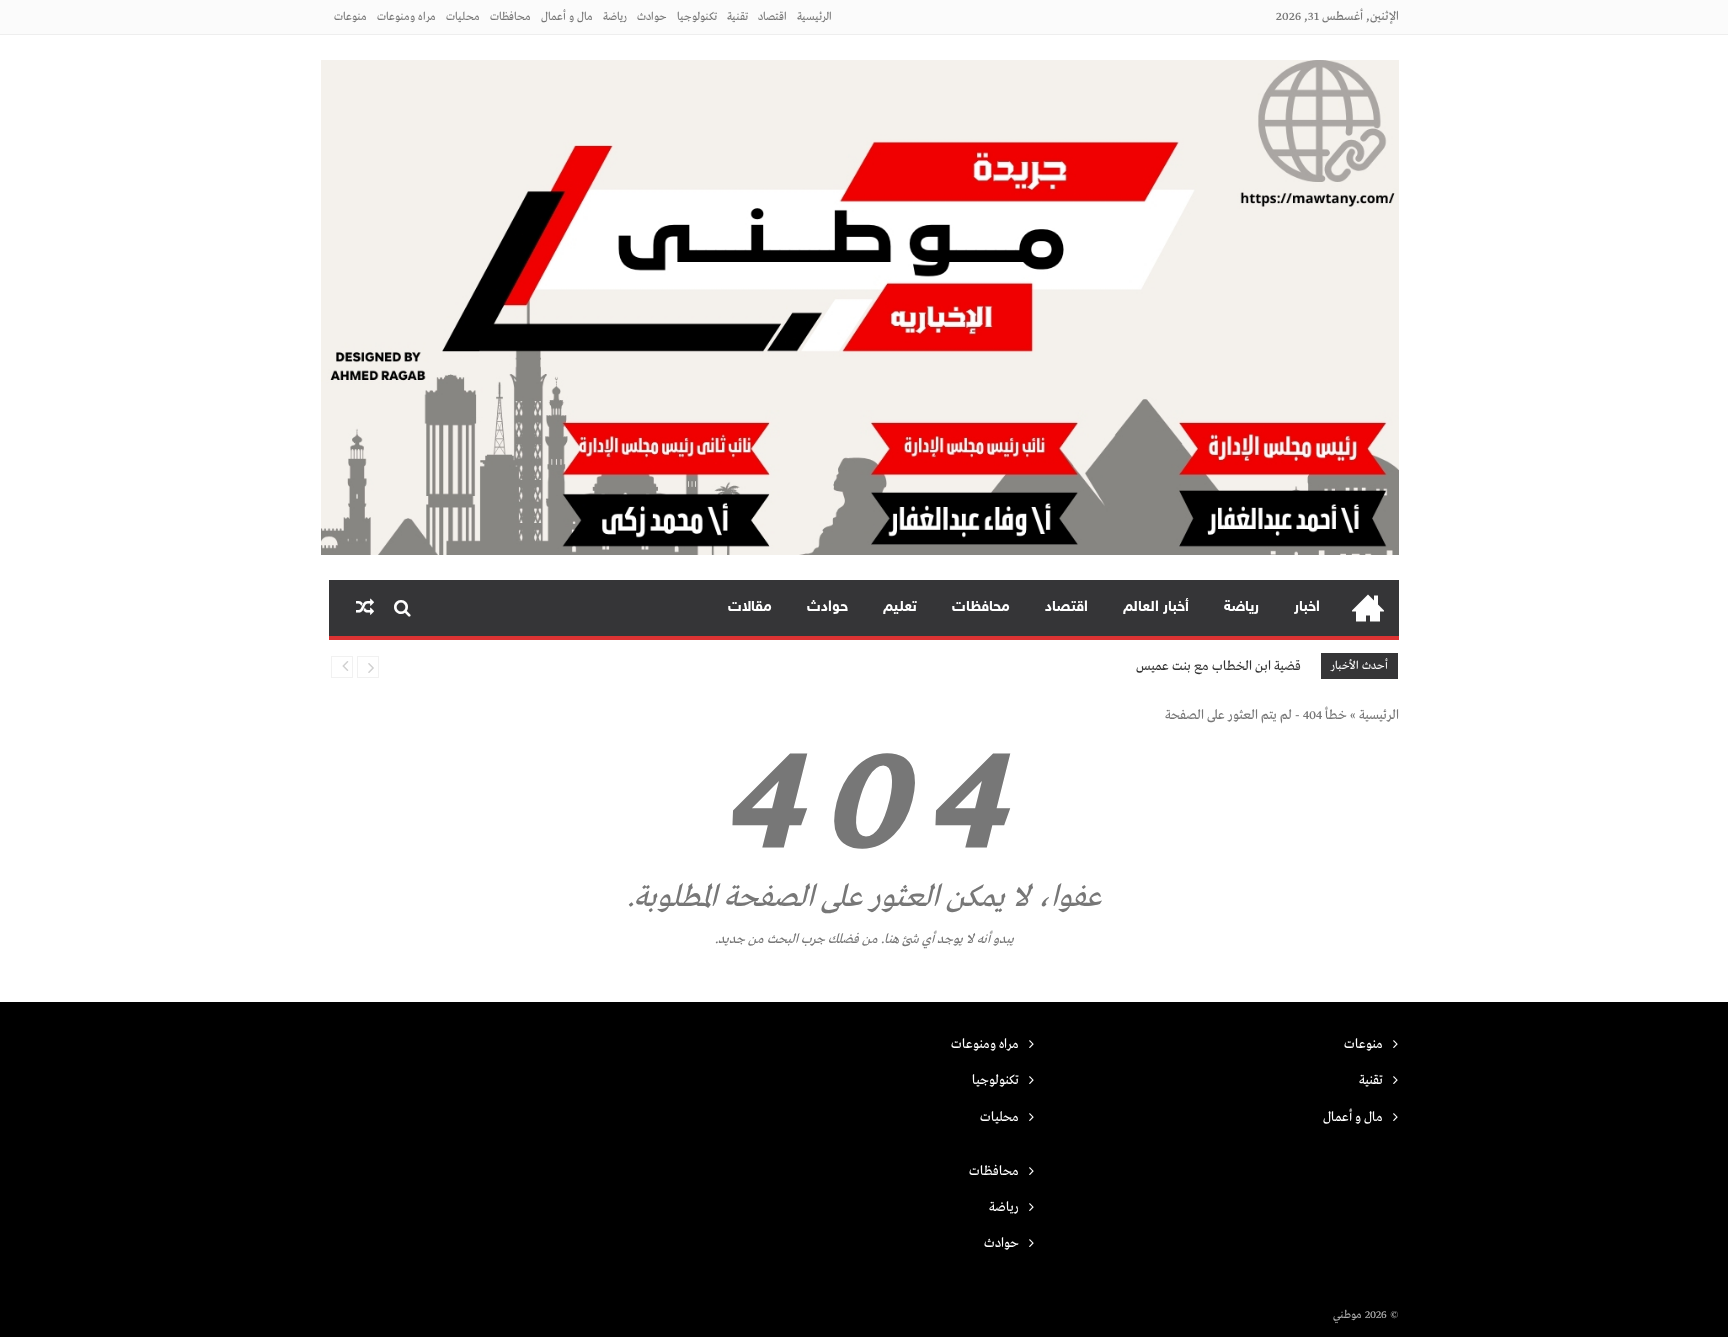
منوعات (350, 17)
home (1368, 608)
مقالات (750, 607)
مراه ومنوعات (406, 17)
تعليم (900, 607)
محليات (463, 17)
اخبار (1307, 607)
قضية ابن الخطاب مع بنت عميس (1218, 666)
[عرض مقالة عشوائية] (365, 608)
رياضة (615, 17)
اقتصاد (772, 17)
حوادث (652, 17)
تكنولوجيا (697, 17)
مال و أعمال (567, 17)
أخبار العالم (1156, 607)
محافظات (510, 17)
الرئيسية (814, 17)
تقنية (737, 17)
